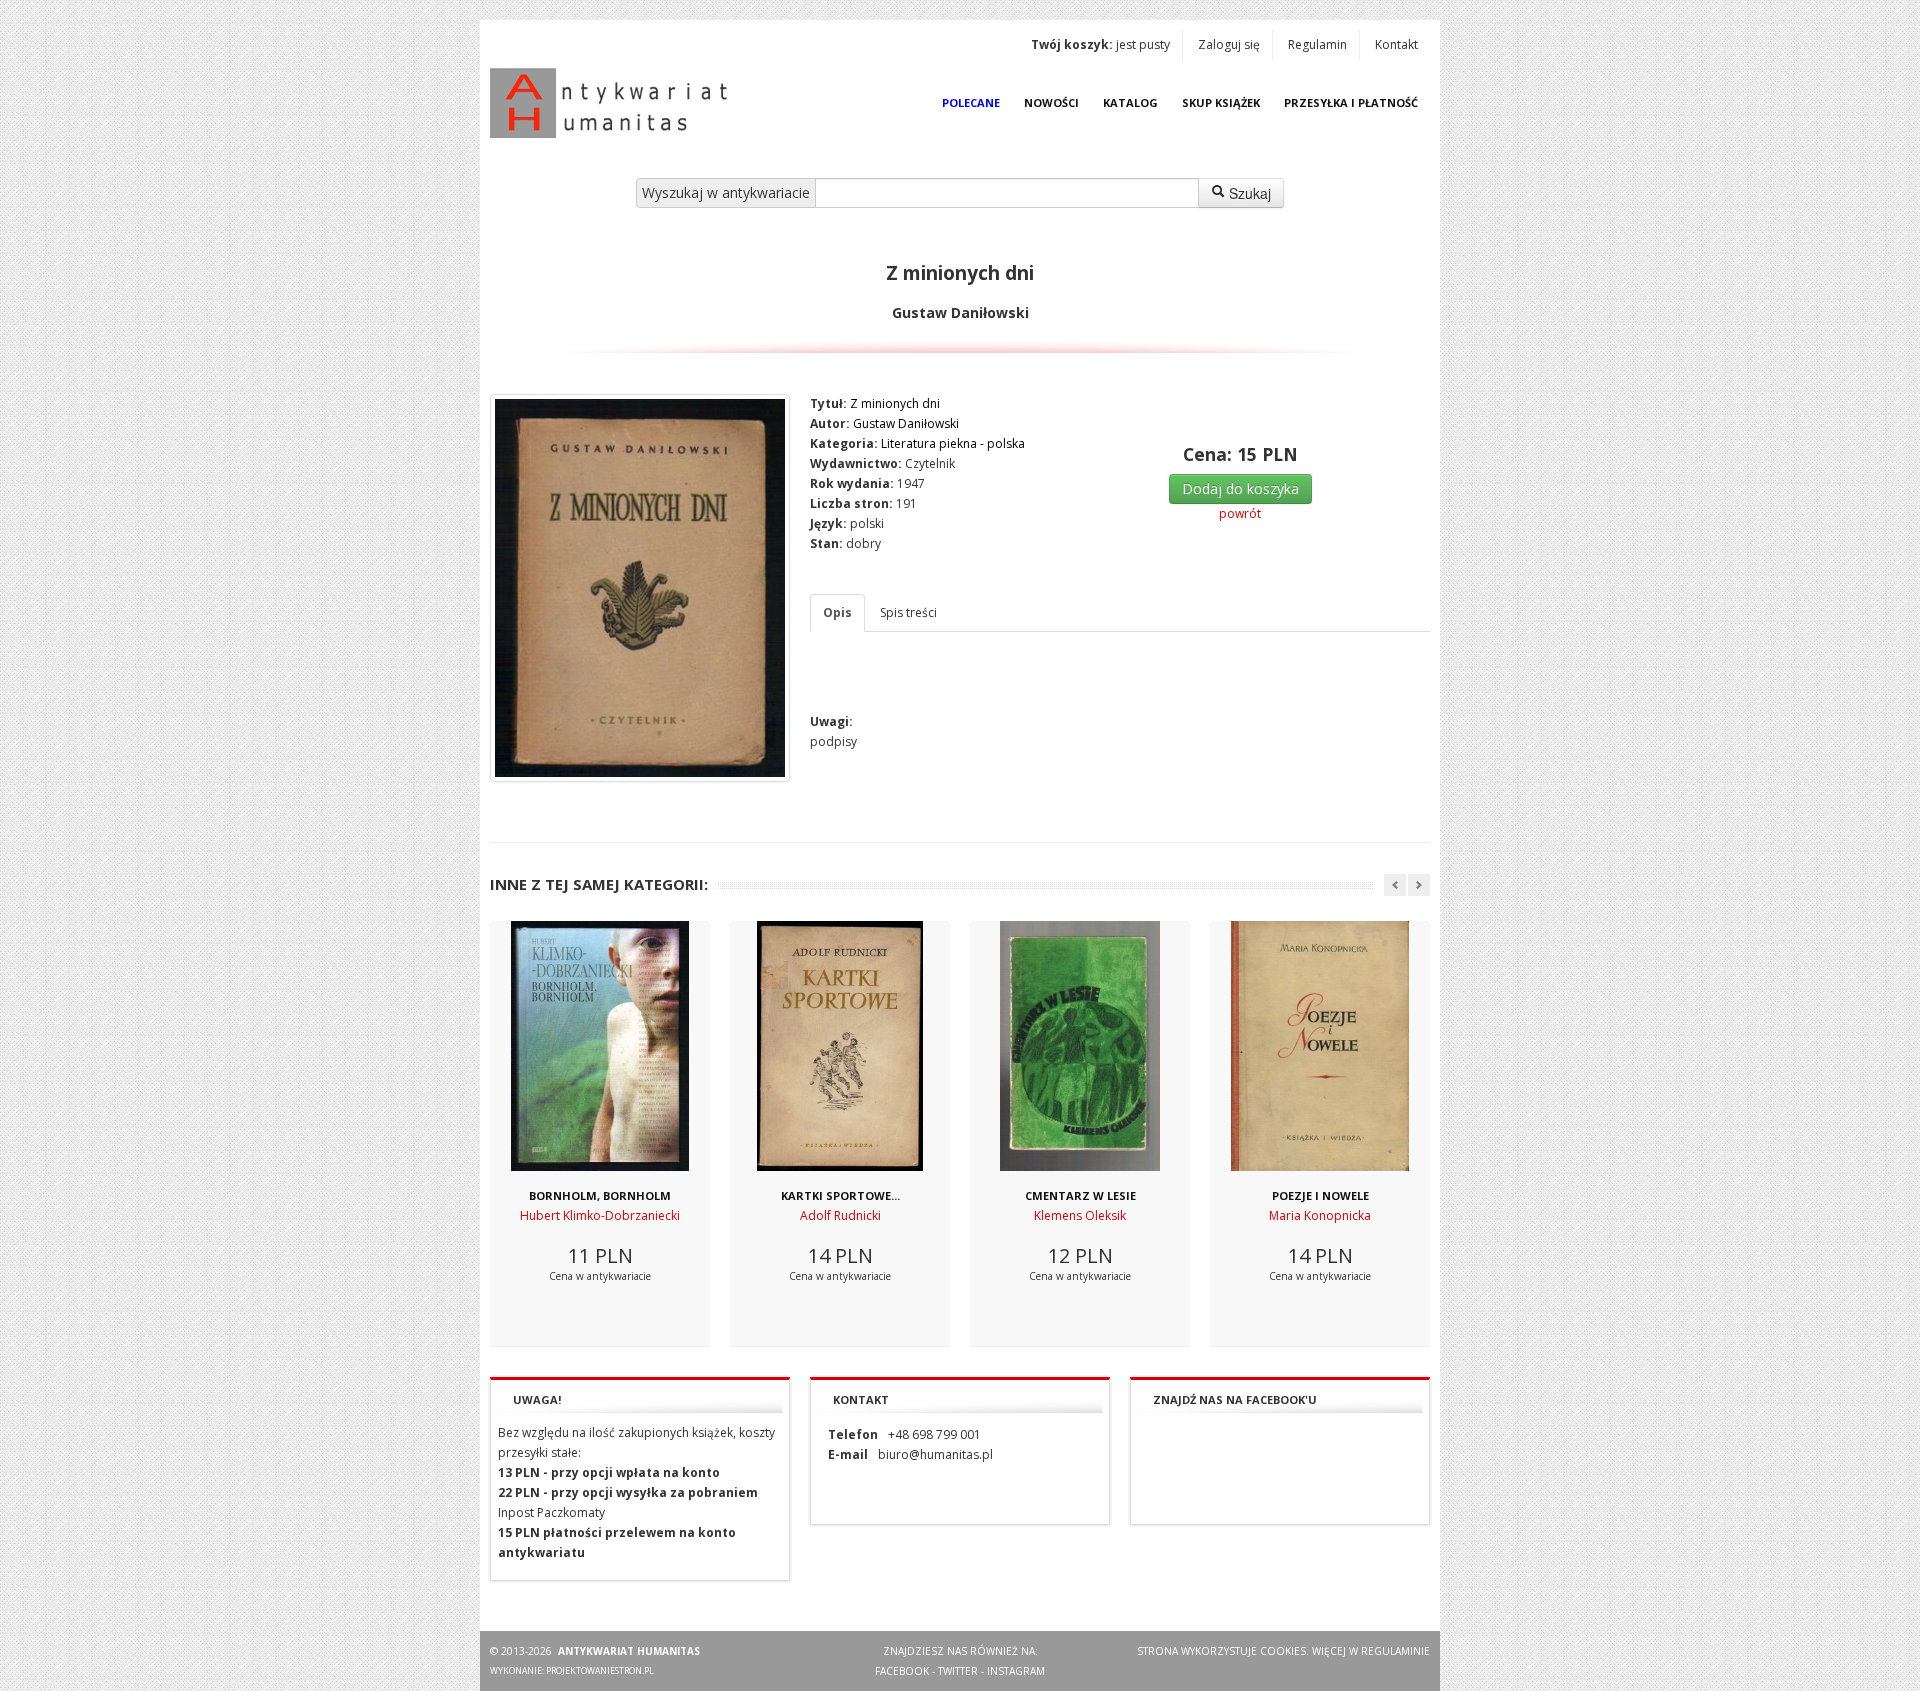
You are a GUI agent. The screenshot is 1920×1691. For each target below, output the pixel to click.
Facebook (902, 1671)
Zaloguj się (1229, 44)
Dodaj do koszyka (1240, 488)
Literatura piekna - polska (953, 443)
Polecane (971, 102)
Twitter (958, 1671)
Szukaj (1248, 193)
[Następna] (1419, 885)
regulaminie (1395, 1651)
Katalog (1130, 102)
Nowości (1051, 102)
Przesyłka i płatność (1351, 102)
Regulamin (1317, 44)
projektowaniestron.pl (600, 1670)
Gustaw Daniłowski (906, 423)
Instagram (1016, 1671)
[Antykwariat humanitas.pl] (614, 103)
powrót (1240, 513)
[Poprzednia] (1395, 885)
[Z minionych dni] (640, 588)
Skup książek (1221, 102)
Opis (837, 612)
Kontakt (1396, 44)
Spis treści (908, 612)
